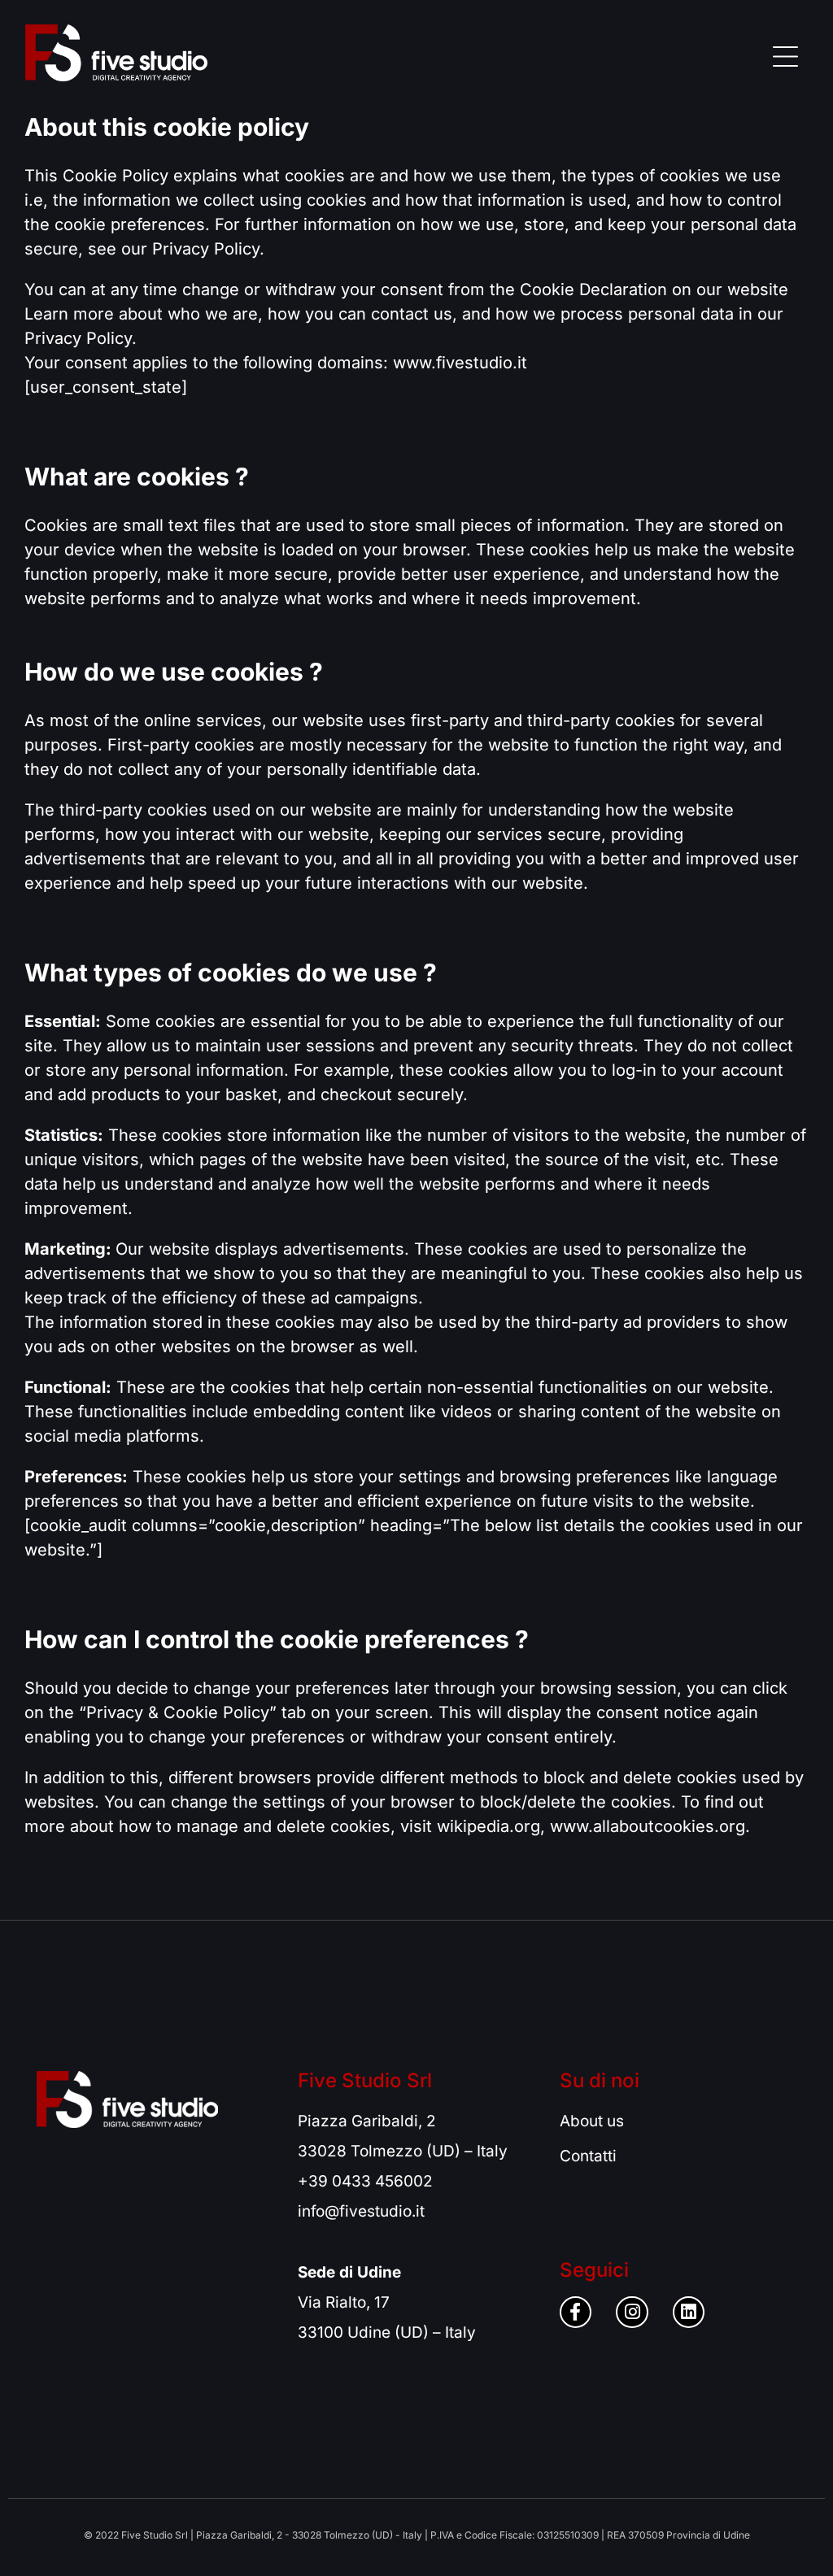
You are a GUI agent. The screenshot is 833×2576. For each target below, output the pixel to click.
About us (592, 2121)
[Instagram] (632, 2313)
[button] (786, 53)
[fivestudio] (116, 53)
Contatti (588, 2156)
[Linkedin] (689, 2313)
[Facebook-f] (576, 2313)
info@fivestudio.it (361, 2211)
